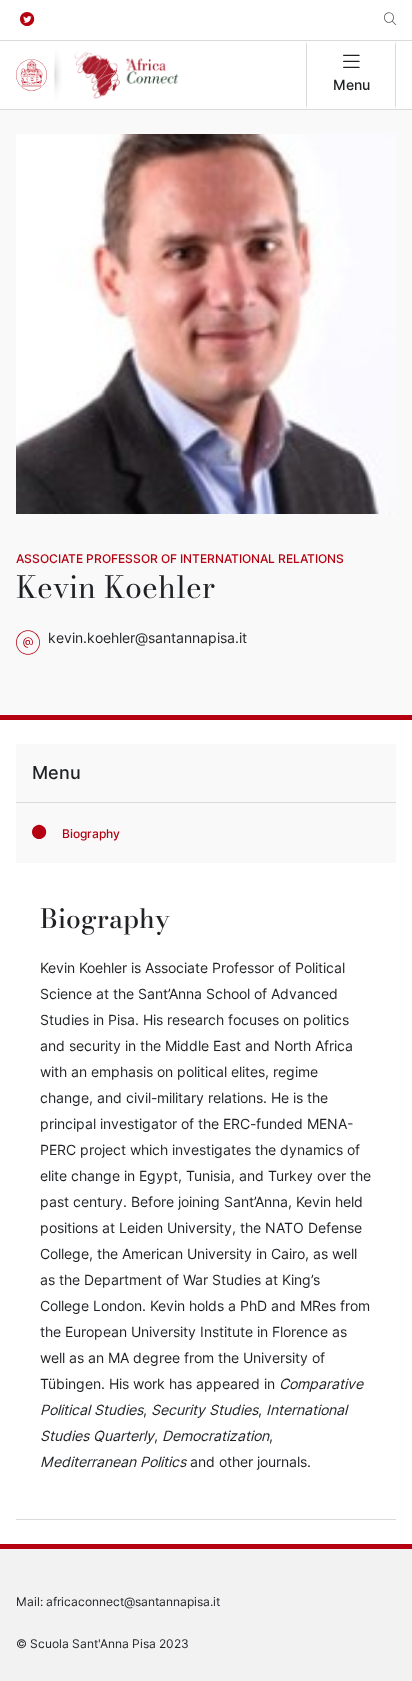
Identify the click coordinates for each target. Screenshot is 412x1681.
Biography (91, 833)
